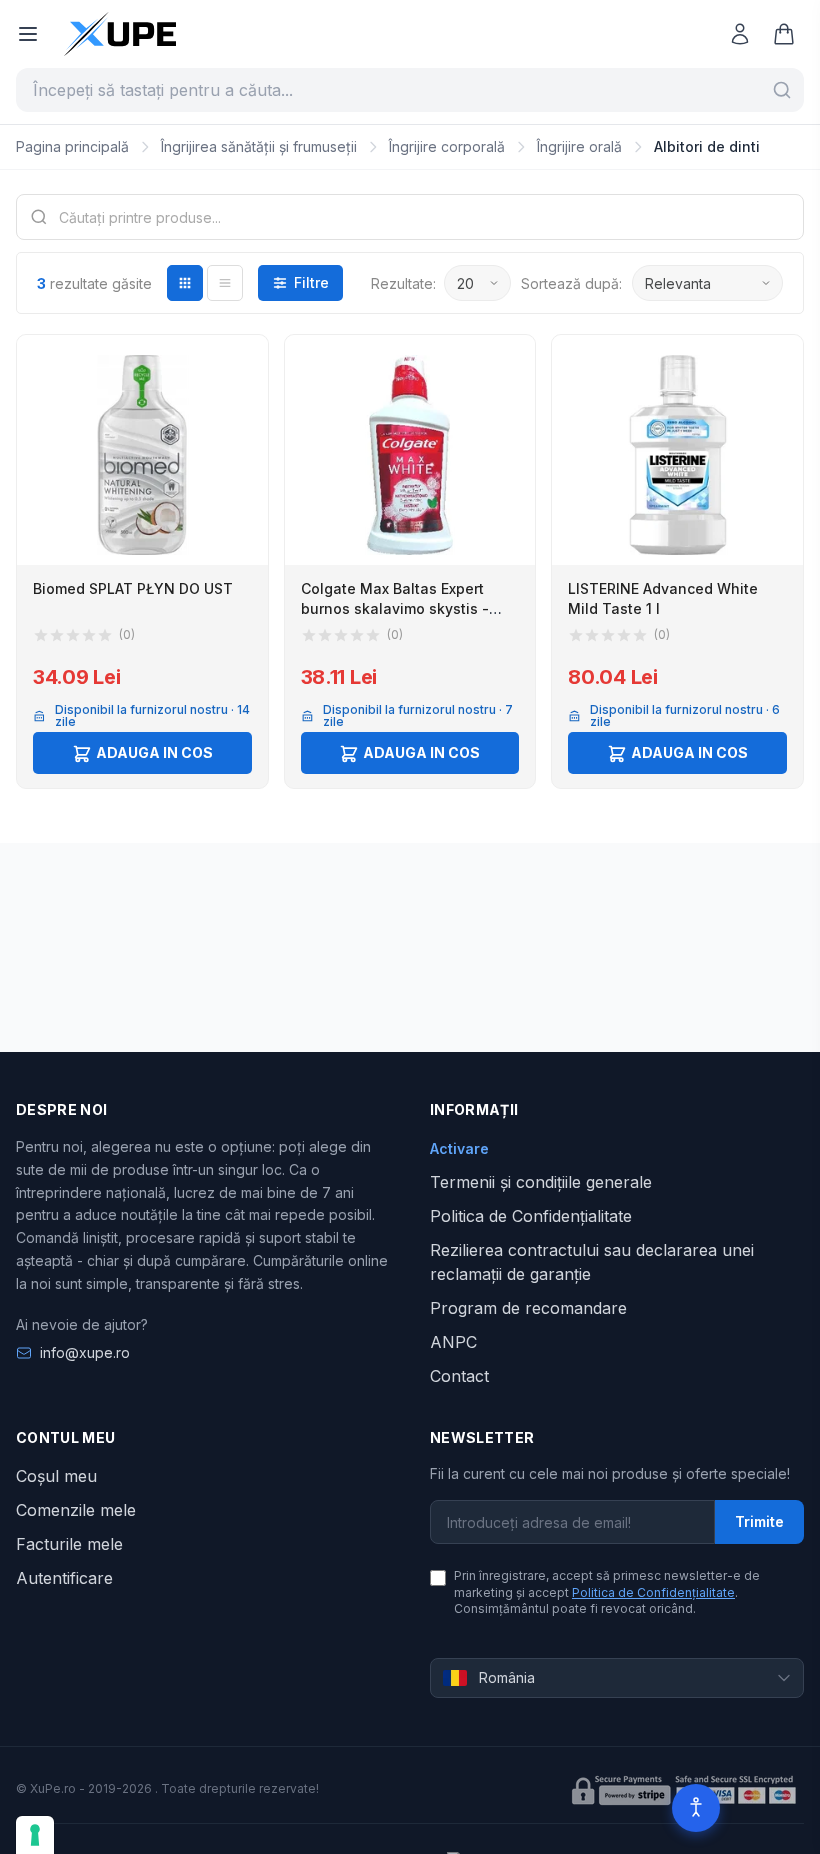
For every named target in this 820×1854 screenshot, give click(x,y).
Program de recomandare (528, 1308)
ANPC (453, 1342)
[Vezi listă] (225, 283)
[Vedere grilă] (185, 283)
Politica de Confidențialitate (531, 1216)
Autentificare (64, 1578)
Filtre (311, 282)
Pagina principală (72, 146)
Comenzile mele (76, 1510)
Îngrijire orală (579, 146)
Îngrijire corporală (447, 146)
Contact (459, 1376)
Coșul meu (56, 1476)
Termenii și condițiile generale (541, 1182)
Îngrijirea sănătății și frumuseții (259, 146)
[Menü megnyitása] (28, 34)
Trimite (759, 1521)
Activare (459, 1148)
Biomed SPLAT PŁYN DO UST (133, 588)
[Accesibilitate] (696, 1808)
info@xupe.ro (85, 1352)
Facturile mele (69, 1544)
